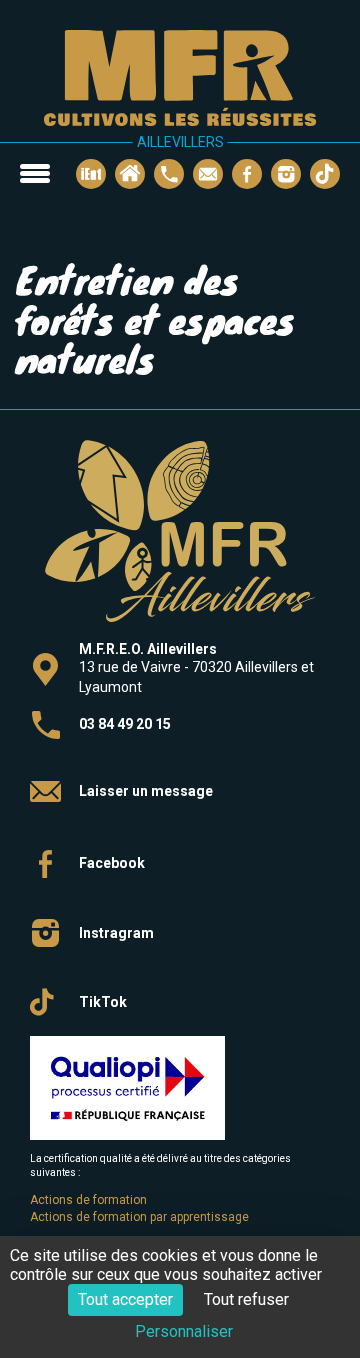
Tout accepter (125, 1299)
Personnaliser (184, 1331)
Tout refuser (246, 1299)
